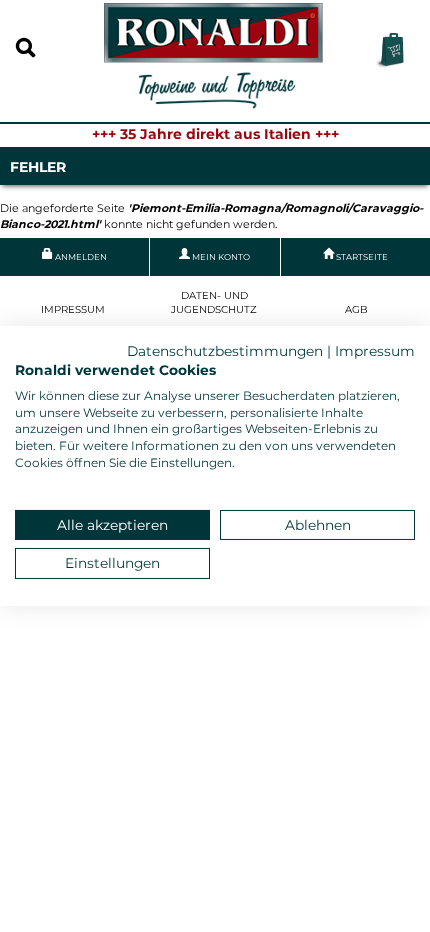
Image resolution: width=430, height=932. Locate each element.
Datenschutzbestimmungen (225, 351)
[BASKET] (389, 51)
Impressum (73, 309)
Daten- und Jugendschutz (214, 302)
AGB (356, 309)
